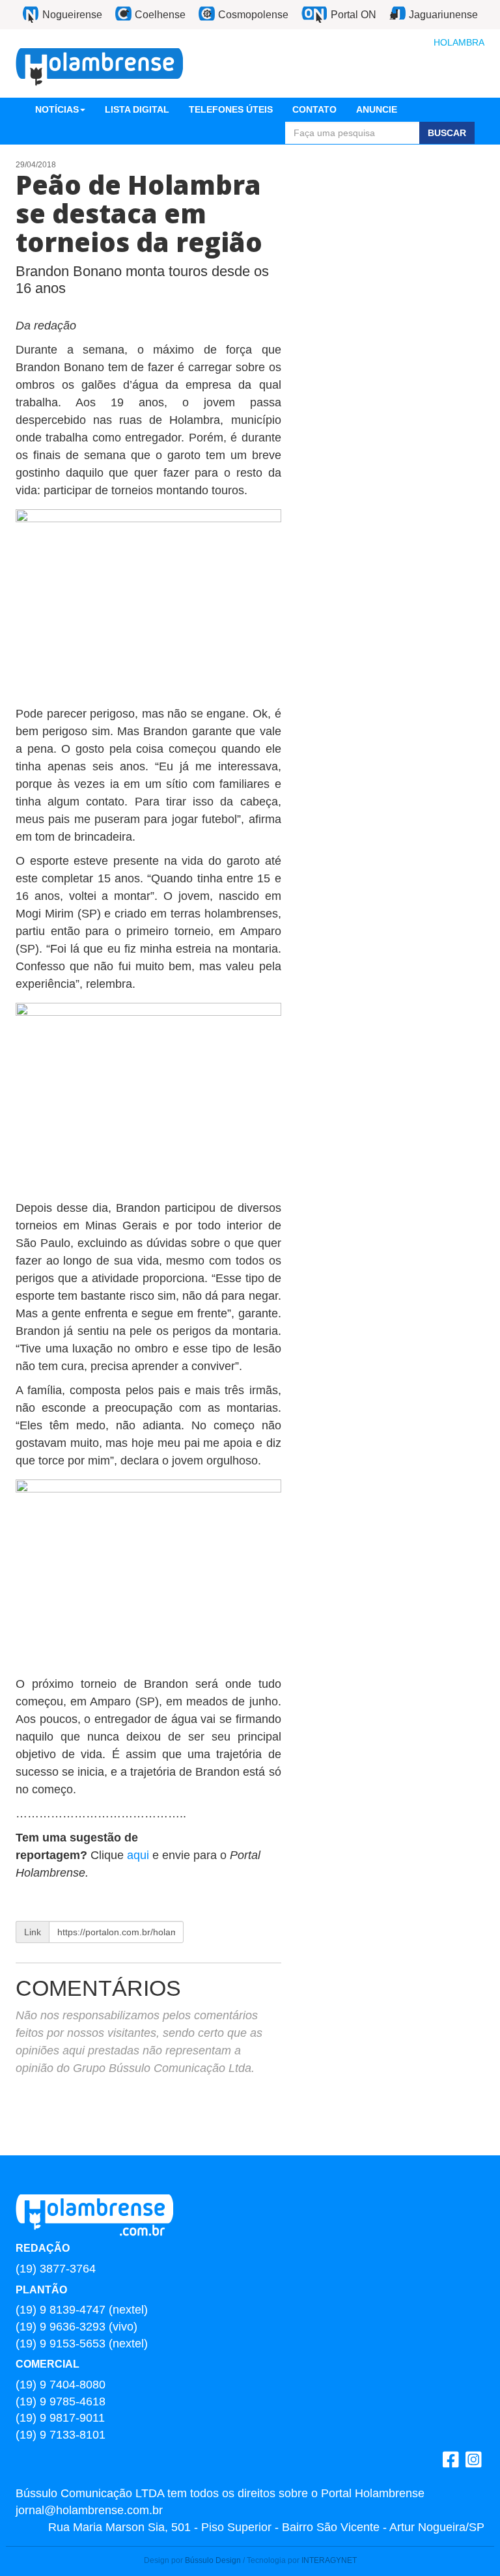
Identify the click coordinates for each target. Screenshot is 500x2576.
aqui (140, 1855)
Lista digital (137, 109)
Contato (314, 109)
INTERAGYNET (329, 2560)
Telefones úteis (231, 109)
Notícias (57, 109)
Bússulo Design (213, 2560)
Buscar (447, 133)
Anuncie (377, 109)
